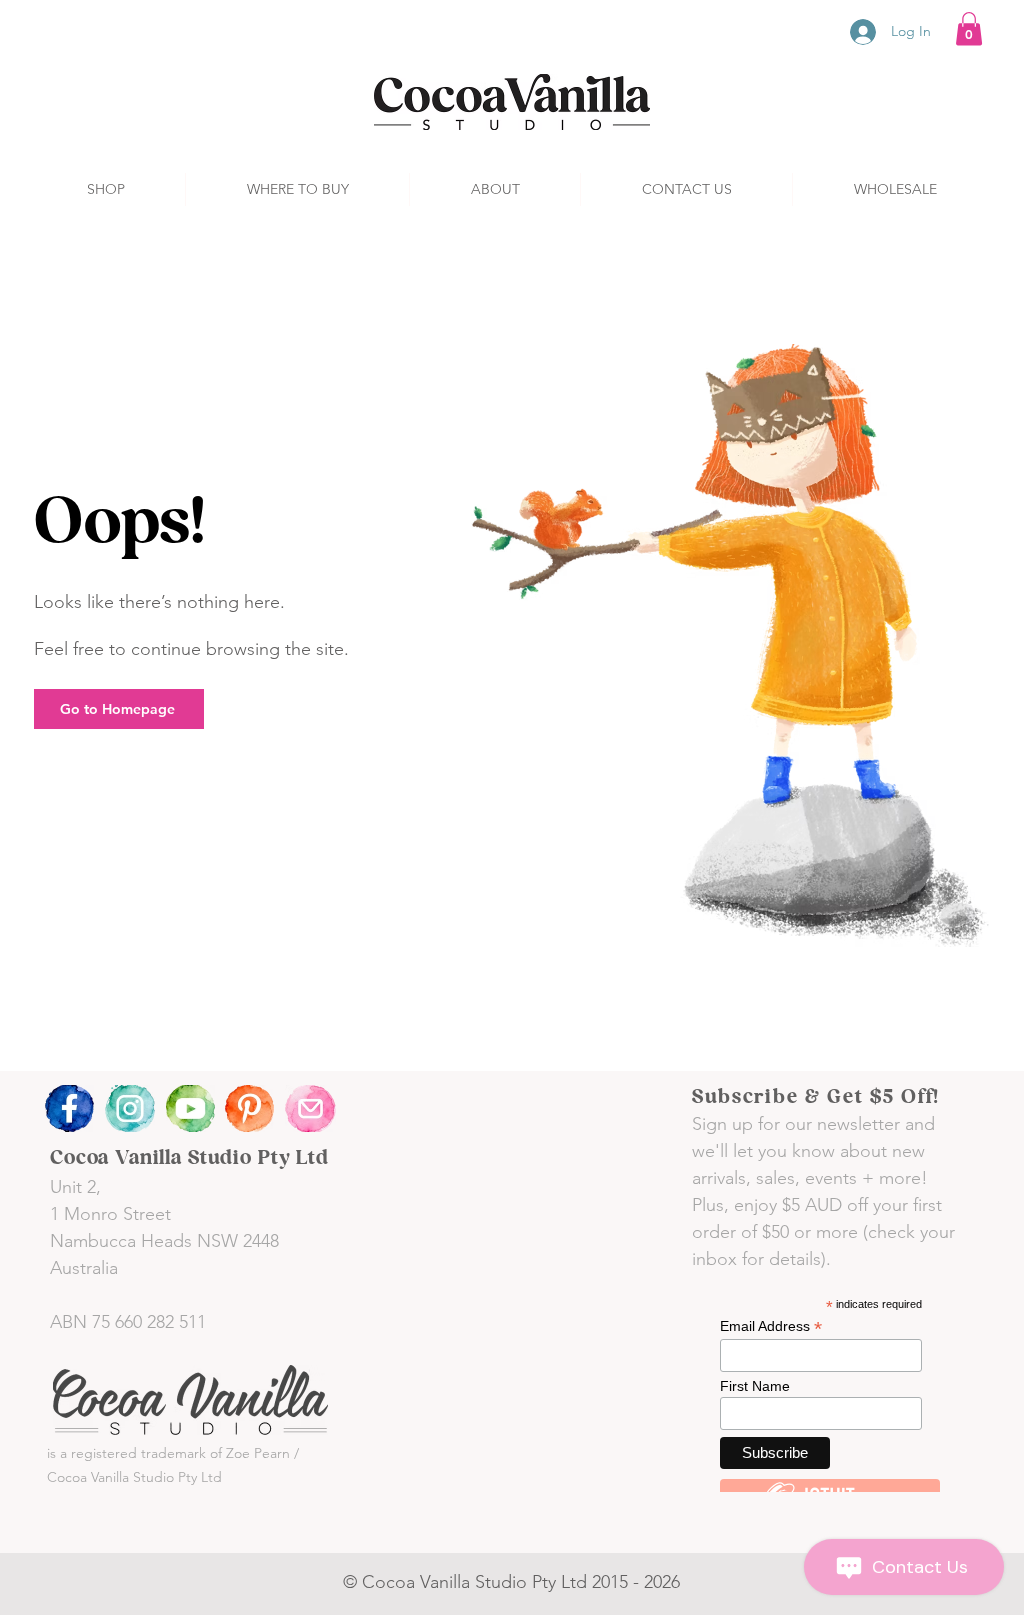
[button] (969, 28)
